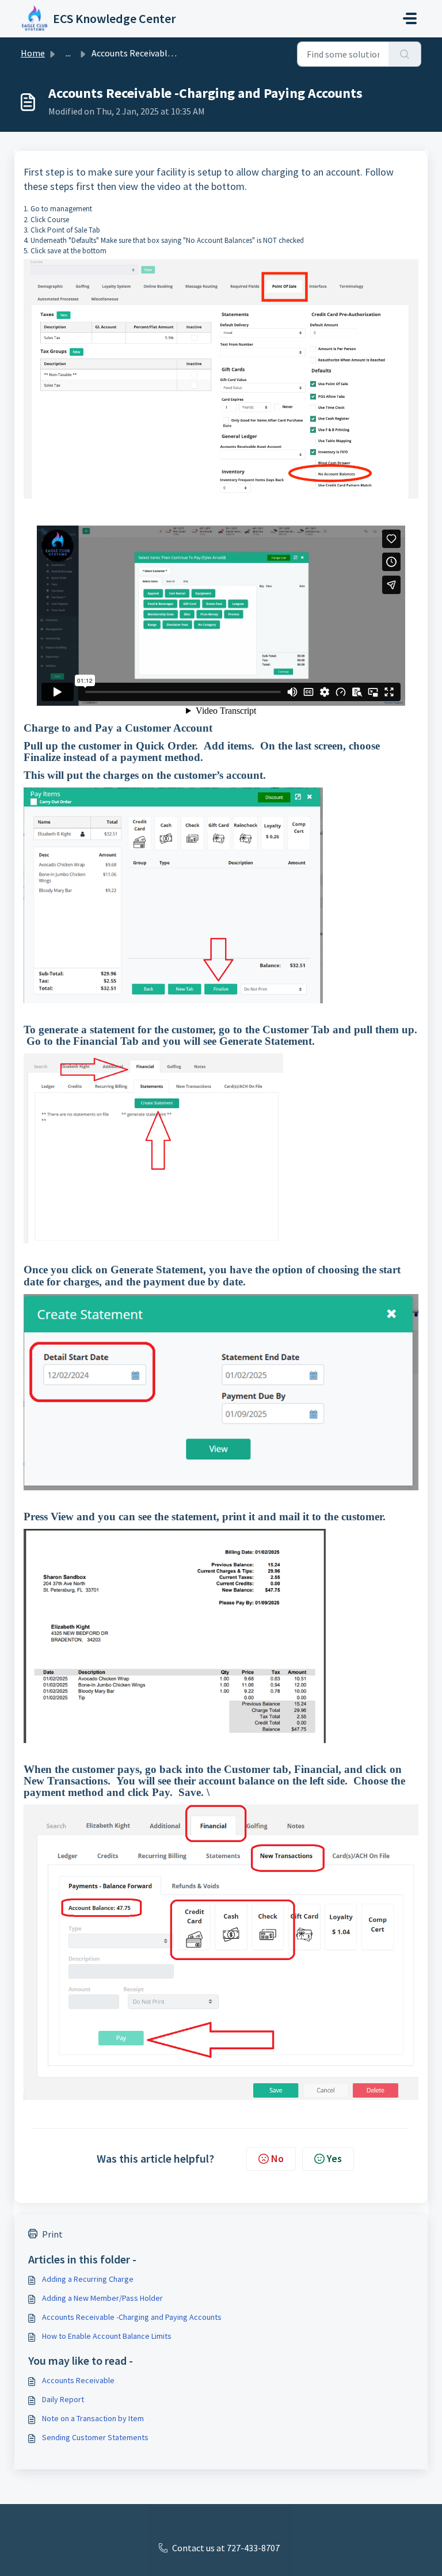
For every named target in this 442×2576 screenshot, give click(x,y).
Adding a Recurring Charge (88, 2279)
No (277, 2158)
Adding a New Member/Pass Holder (102, 2298)
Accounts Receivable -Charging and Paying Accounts (132, 2317)
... (68, 53)
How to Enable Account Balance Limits (107, 2336)
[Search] (405, 54)
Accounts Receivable (78, 2380)
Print (52, 2234)
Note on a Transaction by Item (93, 2418)
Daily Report (63, 2399)
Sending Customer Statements (95, 2437)
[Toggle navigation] (410, 18)
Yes (334, 2158)
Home (33, 53)
